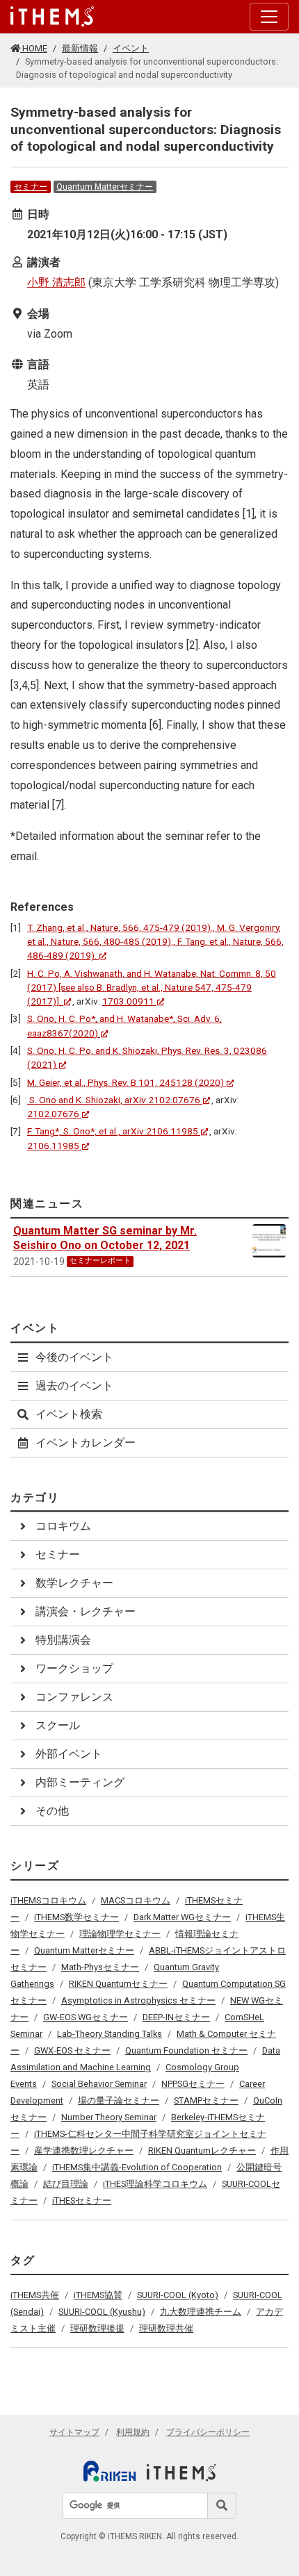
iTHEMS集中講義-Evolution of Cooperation (137, 2167)
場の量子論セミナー (119, 2100)
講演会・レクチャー (86, 1611)
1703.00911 (128, 1001)
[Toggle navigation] (269, 17)
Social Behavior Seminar (99, 2084)
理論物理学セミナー (120, 1934)
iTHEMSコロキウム (48, 1900)
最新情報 (80, 48)
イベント (131, 48)
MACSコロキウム (136, 1900)
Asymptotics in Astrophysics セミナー (138, 2000)
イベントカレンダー (86, 1443)
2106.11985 (53, 1146)
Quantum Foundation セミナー (186, 2050)
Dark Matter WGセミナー (182, 1917)
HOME (34, 48)
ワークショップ (74, 1668)
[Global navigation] (52, 17)
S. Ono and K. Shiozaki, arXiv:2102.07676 (114, 1100)
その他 (52, 1811)
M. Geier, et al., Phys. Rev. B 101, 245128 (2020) (126, 1082)
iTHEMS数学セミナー (76, 1917)
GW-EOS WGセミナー (86, 2017)
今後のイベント (74, 1357)
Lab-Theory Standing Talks (110, 2034)
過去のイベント (74, 1386)
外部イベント (69, 1754)
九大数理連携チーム (201, 2312)
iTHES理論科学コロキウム (155, 2184)
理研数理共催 (166, 2328)
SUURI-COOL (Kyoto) (178, 2295)
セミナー (31, 187)
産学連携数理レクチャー (84, 2150)
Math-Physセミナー (100, 1967)
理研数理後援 (97, 2328)
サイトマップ (74, 2432)
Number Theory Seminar (109, 2117)
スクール (58, 1725)
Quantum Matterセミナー (105, 187)
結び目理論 (66, 2184)
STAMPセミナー (206, 2100)
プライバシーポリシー (208, 2432)
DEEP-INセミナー (176, 2017)
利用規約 (133, 2432)
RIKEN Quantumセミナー (118, 1984)
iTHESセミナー (82, 2201)
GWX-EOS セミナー (72, 2050)
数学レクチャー (74, 1583)
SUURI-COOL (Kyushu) (102, 2312)
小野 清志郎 (56, 282)
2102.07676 (53, 1114)
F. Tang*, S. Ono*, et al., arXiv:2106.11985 (113, 1131)
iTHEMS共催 (35, 2295)
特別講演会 (63, 1640)
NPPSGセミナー (193, 2084)
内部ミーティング (80, 1782)
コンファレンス (74, 1697)
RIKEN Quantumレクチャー (202, 2150)
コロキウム (63, 1526)
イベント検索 (69, 1414)
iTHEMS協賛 (98, 2295)
